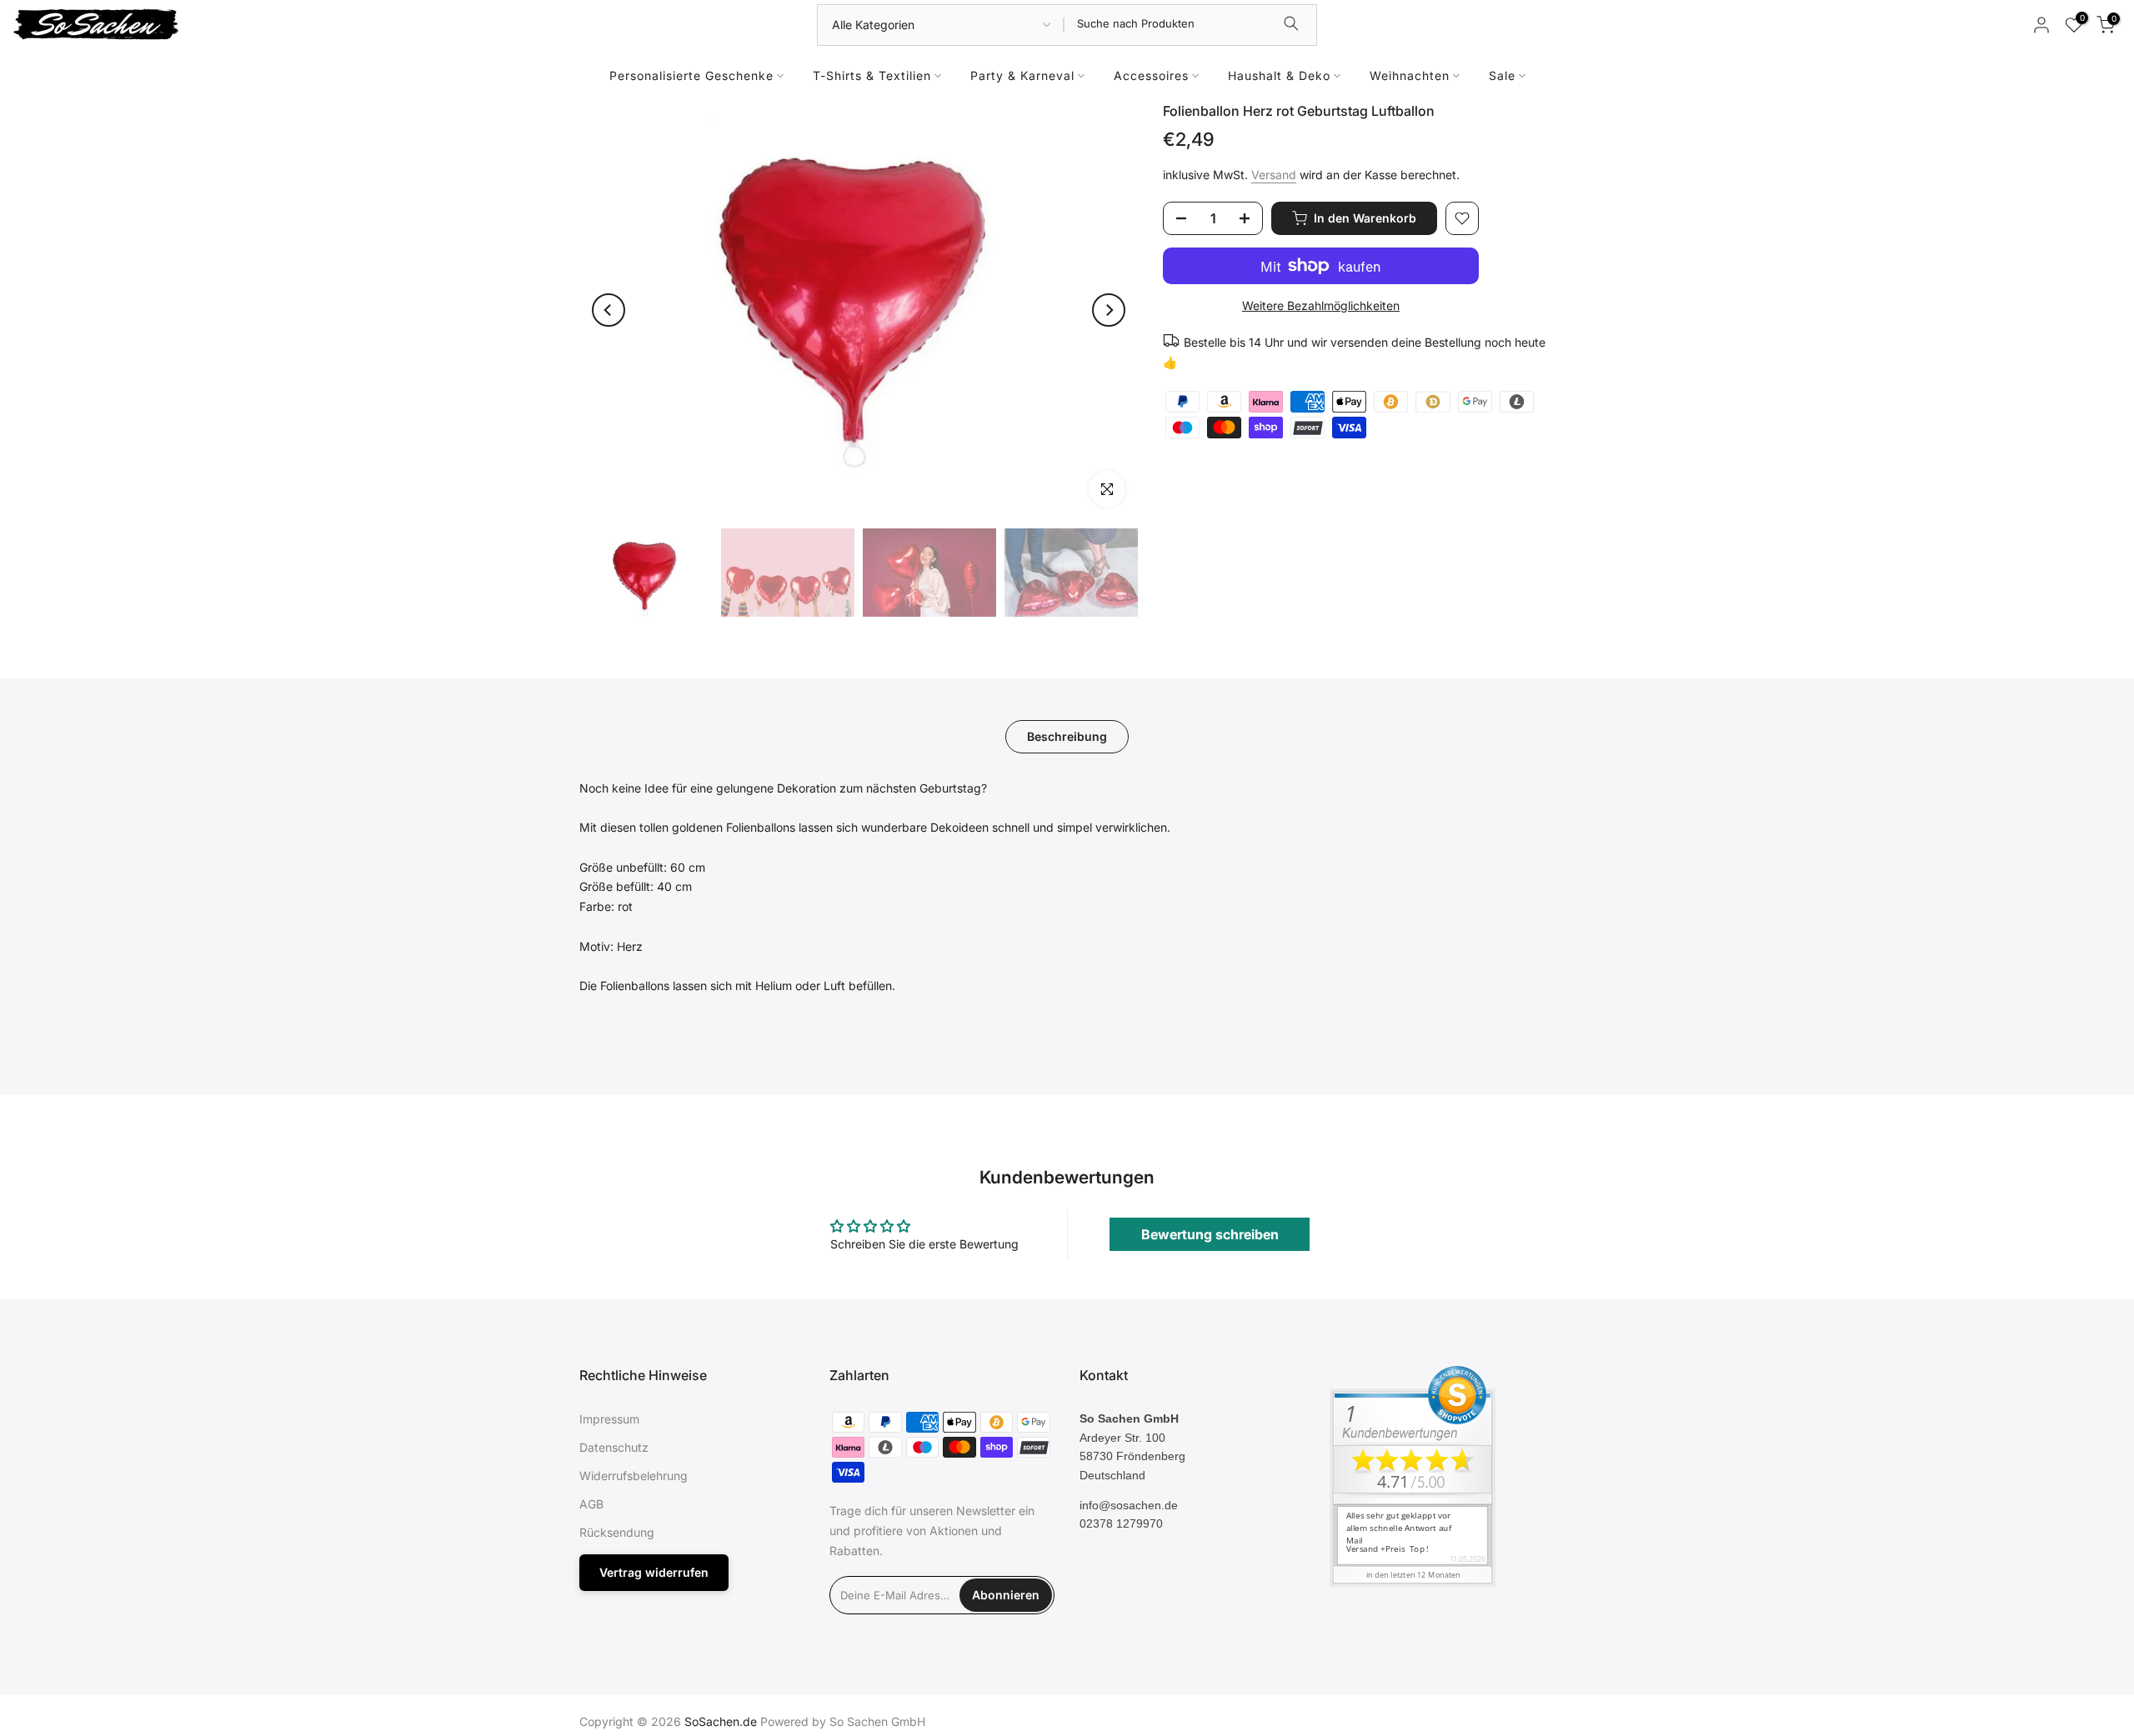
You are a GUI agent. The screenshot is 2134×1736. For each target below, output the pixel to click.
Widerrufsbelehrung (634, 1476)
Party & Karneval (1022, 75)
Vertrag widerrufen (654, 1572)
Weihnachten (1410, 75)
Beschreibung (1067, 735)
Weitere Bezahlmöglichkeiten (1321, 305)
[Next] (1109, 310)
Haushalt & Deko (1279, 75)
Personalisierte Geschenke (691, 75)
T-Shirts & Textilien (872, 75)
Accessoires (1151, 75)
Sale (1502, 75)
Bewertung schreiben (1210, 1234)
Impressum (609, 1419)
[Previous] (609, 310)
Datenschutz (614, 1447)
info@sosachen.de (1129, 1505)
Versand (1274, 175)
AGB (591, 1504)
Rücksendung (617, 1532)
